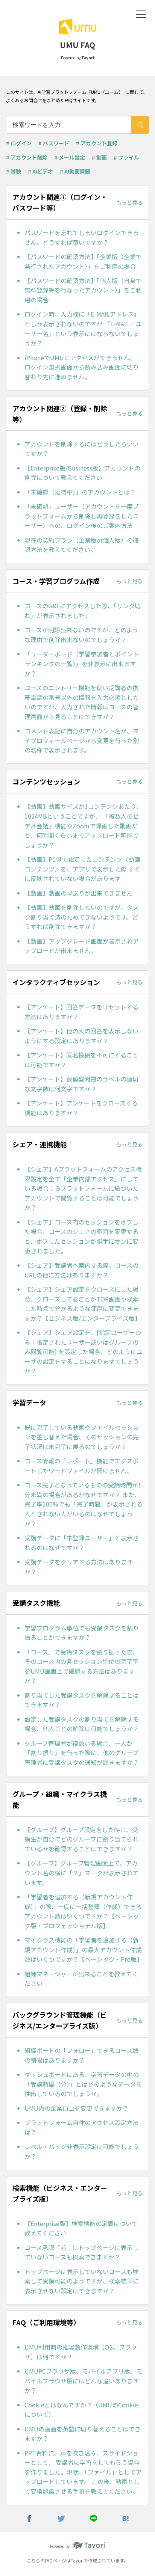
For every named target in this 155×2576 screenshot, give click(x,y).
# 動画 (99, 157)
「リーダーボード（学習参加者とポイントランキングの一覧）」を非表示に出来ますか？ (82, 663)
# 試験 (14, 171)
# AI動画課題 (75, 171)
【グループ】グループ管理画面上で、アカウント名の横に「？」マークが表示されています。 (82, 1872)
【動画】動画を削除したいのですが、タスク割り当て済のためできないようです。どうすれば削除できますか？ (82, 917)
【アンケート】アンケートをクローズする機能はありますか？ (81, 1108)
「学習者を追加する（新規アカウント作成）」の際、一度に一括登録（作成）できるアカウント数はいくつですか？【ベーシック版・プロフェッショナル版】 (83, 1911)
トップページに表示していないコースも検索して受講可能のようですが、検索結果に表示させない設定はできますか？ (82, 2281)
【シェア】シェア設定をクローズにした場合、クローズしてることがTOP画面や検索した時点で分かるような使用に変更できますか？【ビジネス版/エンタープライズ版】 (83, 1304)
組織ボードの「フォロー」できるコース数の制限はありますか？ (81, 2055)
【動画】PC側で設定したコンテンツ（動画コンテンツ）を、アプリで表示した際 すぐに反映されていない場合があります (82, 869)
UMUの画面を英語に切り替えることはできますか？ (83, 2434)
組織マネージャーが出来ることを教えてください (81, 1979)
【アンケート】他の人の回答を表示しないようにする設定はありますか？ (81, 1036)
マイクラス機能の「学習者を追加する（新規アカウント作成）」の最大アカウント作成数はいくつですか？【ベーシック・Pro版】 (84, 1949)
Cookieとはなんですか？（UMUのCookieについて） (81, 2410)
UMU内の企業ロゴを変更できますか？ (77, 2108)
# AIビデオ (40, 171)
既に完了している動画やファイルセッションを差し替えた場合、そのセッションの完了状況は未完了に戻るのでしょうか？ (82, 1437)
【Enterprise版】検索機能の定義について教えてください (81, 2228)
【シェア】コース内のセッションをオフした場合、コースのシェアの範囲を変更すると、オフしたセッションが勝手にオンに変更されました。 (81, 1236)
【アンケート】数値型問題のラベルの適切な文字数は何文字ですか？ (81, 1084)
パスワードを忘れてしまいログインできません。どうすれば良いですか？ (82, 237)
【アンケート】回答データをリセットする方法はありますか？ (81, 1012)
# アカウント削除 (27, 157)
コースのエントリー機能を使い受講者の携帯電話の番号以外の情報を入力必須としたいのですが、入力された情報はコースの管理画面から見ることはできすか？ (82, 702)
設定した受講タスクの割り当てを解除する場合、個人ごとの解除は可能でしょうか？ (82, 1724)
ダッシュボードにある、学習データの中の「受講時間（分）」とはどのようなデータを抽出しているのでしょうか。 (83, 2084)
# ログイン (19, 143)
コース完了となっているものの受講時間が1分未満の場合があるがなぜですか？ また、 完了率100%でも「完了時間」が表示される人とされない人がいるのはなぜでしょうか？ (84, 1504)
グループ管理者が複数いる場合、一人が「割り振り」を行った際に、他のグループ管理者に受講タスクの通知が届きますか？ (82, 1753)
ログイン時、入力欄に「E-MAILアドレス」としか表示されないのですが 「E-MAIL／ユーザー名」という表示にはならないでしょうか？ (83, 328)
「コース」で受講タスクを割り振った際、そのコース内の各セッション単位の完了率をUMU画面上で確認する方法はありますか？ (81, 1666)
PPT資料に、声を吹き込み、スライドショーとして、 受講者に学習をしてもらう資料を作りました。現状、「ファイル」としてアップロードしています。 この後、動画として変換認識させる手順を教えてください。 (83, 2472)
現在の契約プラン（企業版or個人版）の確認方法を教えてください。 (82, 545)
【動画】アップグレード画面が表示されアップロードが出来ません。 (82, 946)
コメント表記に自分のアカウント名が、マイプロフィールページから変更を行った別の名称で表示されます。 (82, 740)
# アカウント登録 (97, 143)
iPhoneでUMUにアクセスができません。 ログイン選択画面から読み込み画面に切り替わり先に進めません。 (82, 367)
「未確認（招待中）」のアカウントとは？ (80, 492)
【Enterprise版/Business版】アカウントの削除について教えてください (82, 473)
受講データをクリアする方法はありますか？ (79, 1567)
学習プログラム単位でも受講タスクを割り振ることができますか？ (82, 1633)
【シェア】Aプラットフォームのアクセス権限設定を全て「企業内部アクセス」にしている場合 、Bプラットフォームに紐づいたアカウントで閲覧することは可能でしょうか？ (83, 1188)
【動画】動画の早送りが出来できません (79, 893)
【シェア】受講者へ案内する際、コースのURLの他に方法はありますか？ (81, 1270)
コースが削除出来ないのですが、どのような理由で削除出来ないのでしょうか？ (81, 635)
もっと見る (129, 202)
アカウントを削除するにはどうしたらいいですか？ (82, 449)
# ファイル (126, 157)
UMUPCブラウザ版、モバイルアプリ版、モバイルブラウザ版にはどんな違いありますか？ (83, 2381)
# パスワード (54, 143)
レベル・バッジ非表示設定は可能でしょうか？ (82, 2151)
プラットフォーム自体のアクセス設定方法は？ (81, 2127)
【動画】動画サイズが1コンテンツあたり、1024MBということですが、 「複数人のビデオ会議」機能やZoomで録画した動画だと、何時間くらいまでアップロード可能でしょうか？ (83, 825)
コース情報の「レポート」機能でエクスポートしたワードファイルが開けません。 (81, 1466)
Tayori (77, 2560)
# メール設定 (70, 157)
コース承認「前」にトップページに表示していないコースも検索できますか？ (81, 2252)
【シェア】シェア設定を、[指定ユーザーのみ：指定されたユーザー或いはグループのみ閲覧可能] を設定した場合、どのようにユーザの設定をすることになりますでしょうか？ (84, 1351)
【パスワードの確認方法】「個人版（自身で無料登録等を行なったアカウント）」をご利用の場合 (83, 290)
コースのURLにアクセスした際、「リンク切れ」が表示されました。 (83, 611)
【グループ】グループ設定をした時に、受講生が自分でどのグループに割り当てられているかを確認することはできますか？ (81, 1839)
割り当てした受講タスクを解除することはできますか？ (82, 1700)
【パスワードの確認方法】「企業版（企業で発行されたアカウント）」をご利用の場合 (83, 261)
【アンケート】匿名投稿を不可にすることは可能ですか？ (81, 1060)
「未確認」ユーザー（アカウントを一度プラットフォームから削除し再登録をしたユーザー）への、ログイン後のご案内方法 (82, 516)
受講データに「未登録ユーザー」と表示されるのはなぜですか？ (82, 1543)
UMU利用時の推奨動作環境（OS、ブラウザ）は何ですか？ (81, 2352)
